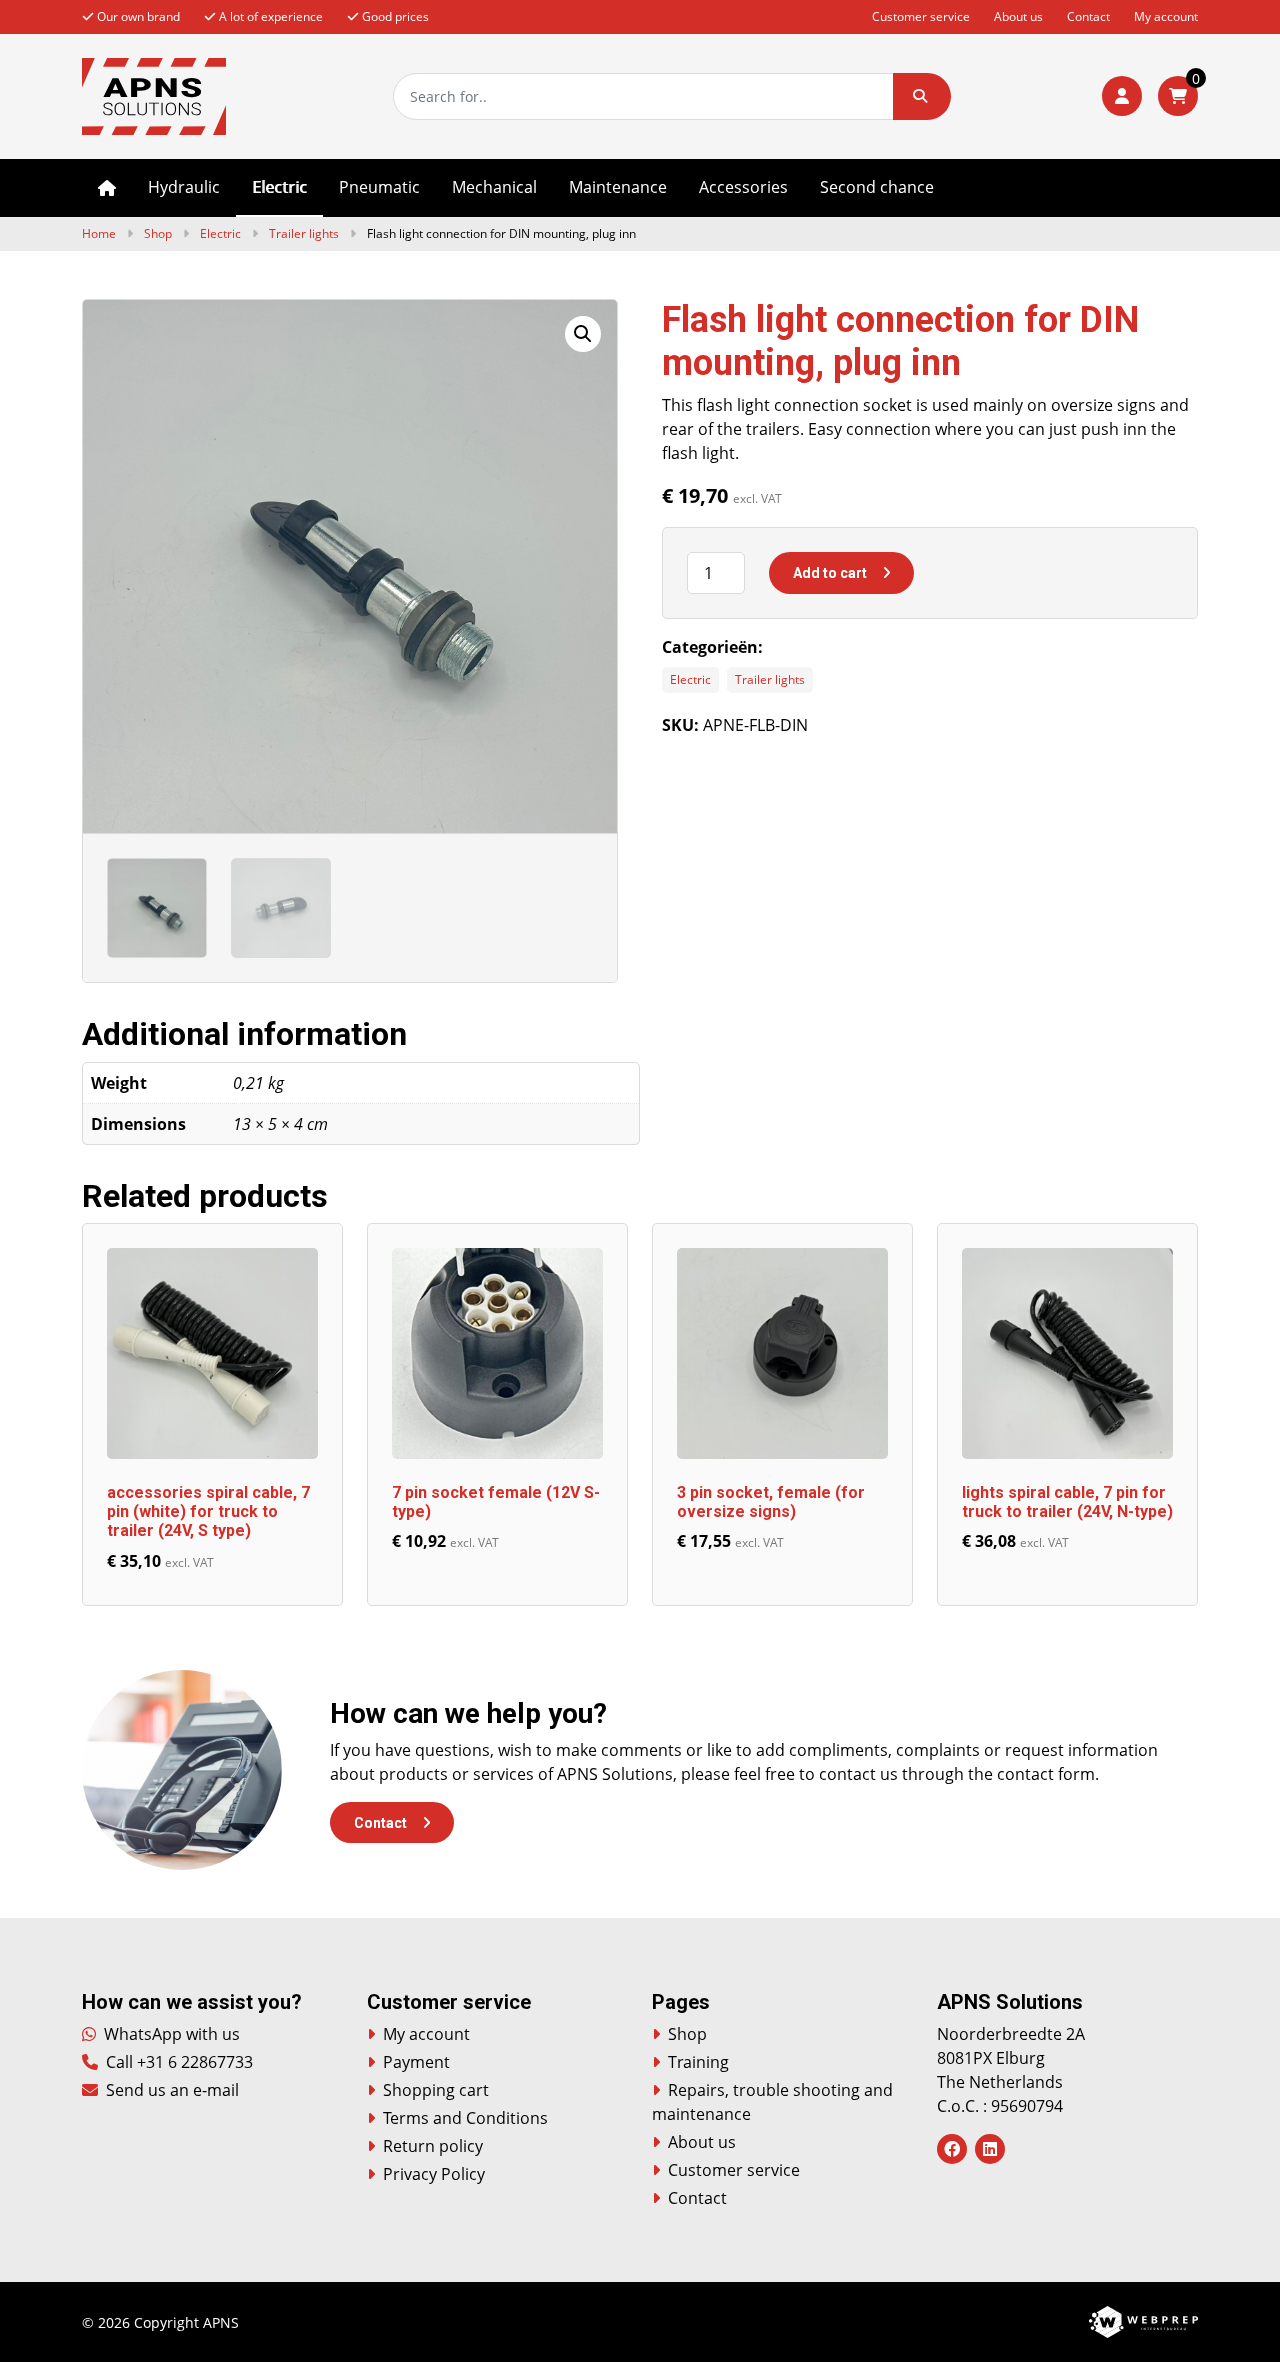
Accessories (743, 187)
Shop (158, 233)
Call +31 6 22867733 (177, 2062)
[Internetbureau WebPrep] (1143, 2320)
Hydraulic (184, 187)
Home (107, 188)
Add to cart (830, 573)
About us (1018, 16)
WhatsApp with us (170, 2034)
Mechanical (494, 187)
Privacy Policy (434, 2174)
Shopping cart (436, 2090)
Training (698, 2062)
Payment (416, 2062)
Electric (279, 187)
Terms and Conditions (465, 2118)
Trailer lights (304, 233)
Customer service (921, 16)
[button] (922, 96)
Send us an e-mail (170, 2090)
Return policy (433, 2146)
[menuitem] (107, 188)
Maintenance (618, 187)
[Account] (1122, 96)
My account (1166, 16)
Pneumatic (379, 187)
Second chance (877, 187)
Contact (1088, 16)
